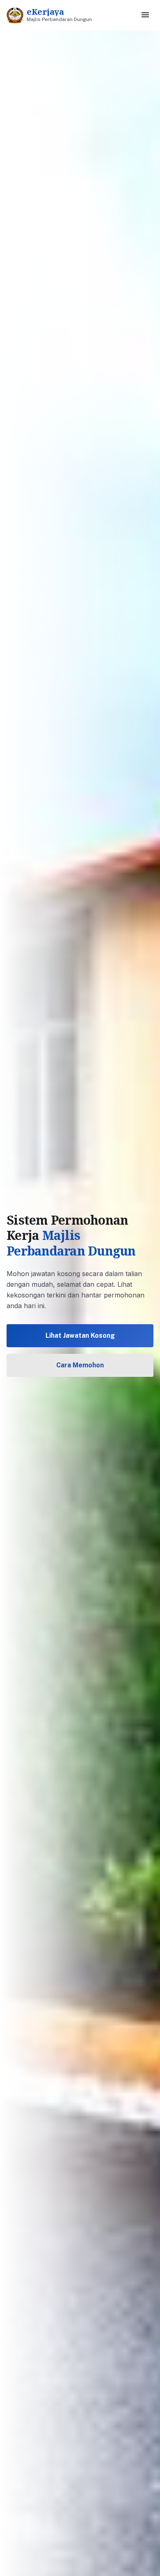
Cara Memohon (80, 1365)
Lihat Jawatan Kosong (80, 1335)
